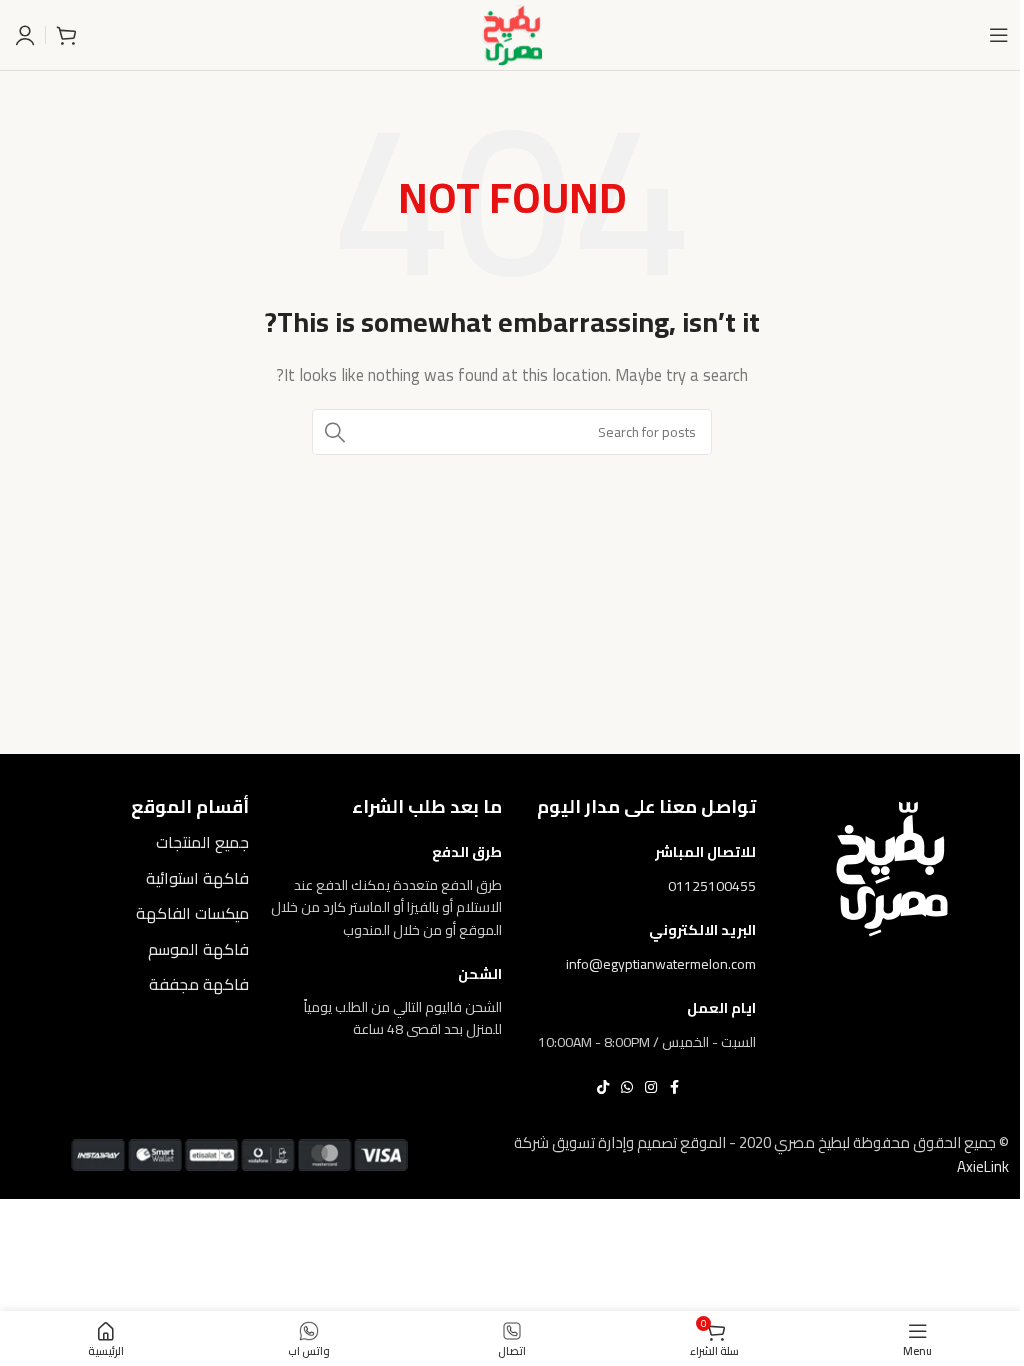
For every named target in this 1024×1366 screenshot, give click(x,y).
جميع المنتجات (202, 842)
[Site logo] (512, 33)
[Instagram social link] (651, 1087)
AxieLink (983, 1166)
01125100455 (712, 886)
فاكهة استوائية (197, 878)
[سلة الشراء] (66, 35)
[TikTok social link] (603, 1087)
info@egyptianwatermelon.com (661, 964)
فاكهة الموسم (198, 949)
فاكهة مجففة (199, 984)
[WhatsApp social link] (627, 1087)
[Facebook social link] (675, 1087)
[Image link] (892, 867)
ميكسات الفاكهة (192, 913)
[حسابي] (25, 35)
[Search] (335, 432)
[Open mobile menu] (999, 35)
